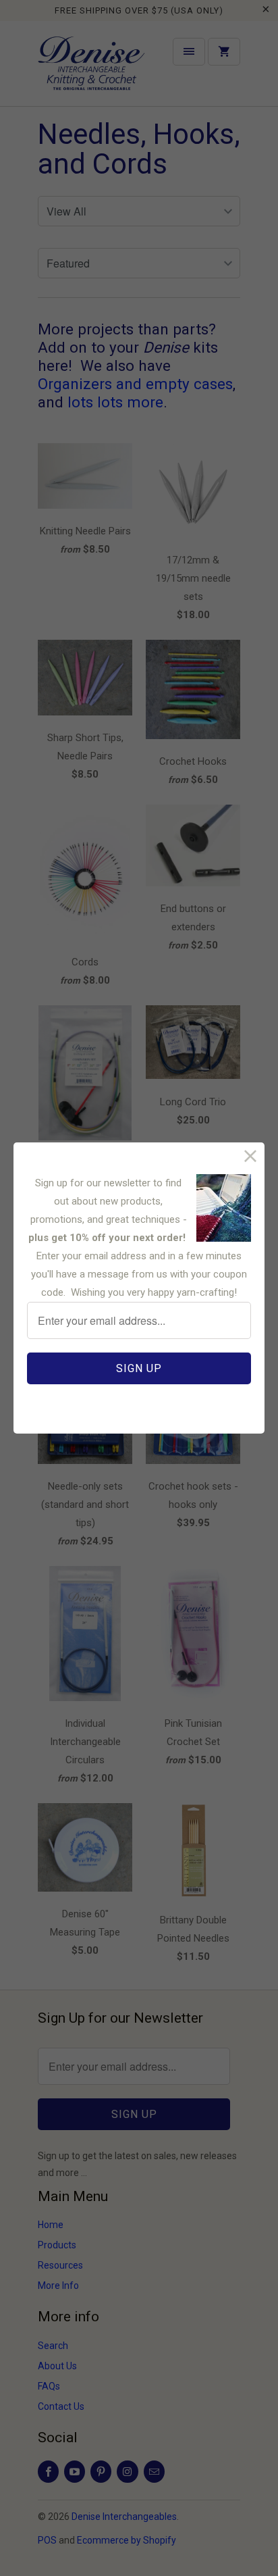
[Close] (251, 1156)
